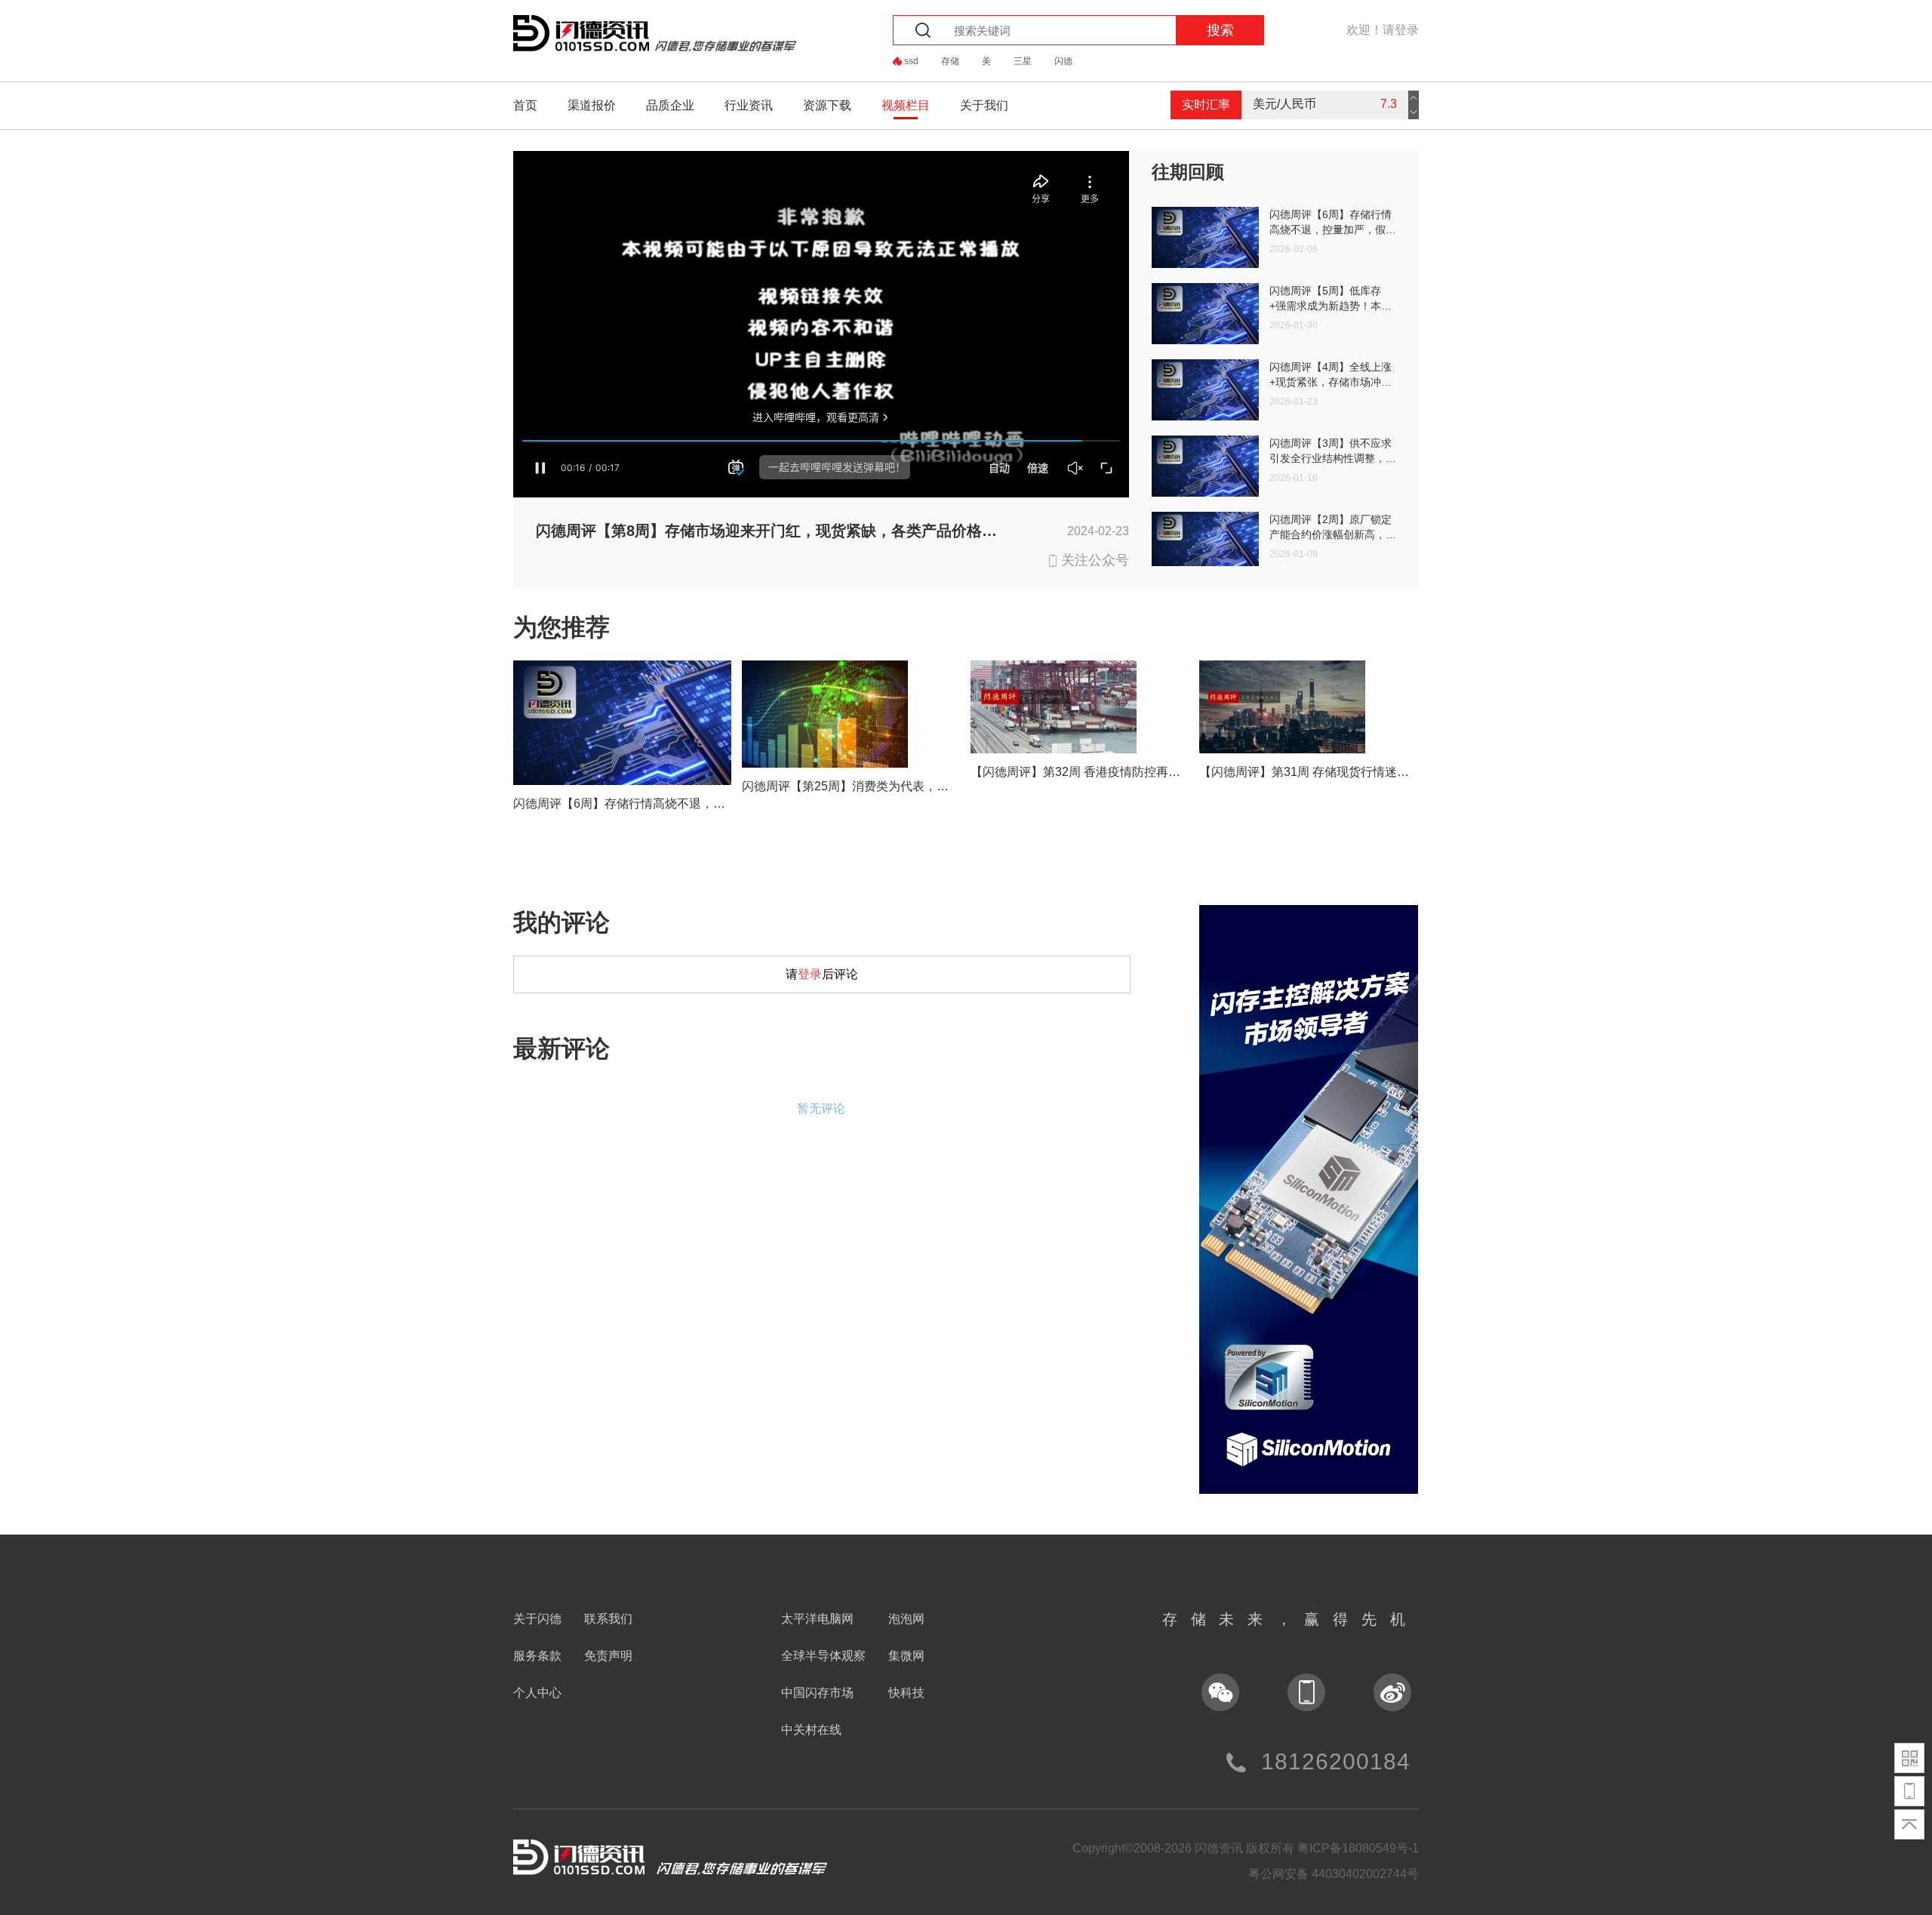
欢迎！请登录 (1383, 30)
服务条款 (537, 1656)
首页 (525, 105)
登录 (810, 974)
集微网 (906, 1656)
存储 (950, 61)
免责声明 (608, 1656)
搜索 (1220, 30)
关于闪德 (537, 1619)
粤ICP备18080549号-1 (1358, 1848)
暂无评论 (821, 1108)
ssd (911, 61)
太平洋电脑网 (817, 1619)
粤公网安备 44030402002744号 (1334, 1874)
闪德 (1063, 61)
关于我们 (984, 105)
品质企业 (670, 105)
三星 (1023, 61)
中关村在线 (811, 1730)
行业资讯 (749, 105)
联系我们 (608, 1619)
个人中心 (537, 1693)
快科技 (906, 1693)
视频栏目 (906, 105)
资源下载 (827, 105)
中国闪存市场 (817, 1693)
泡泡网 (906, 1619)
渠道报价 (592, 105)
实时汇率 (1206, 105)
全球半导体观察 (823, 1656)
